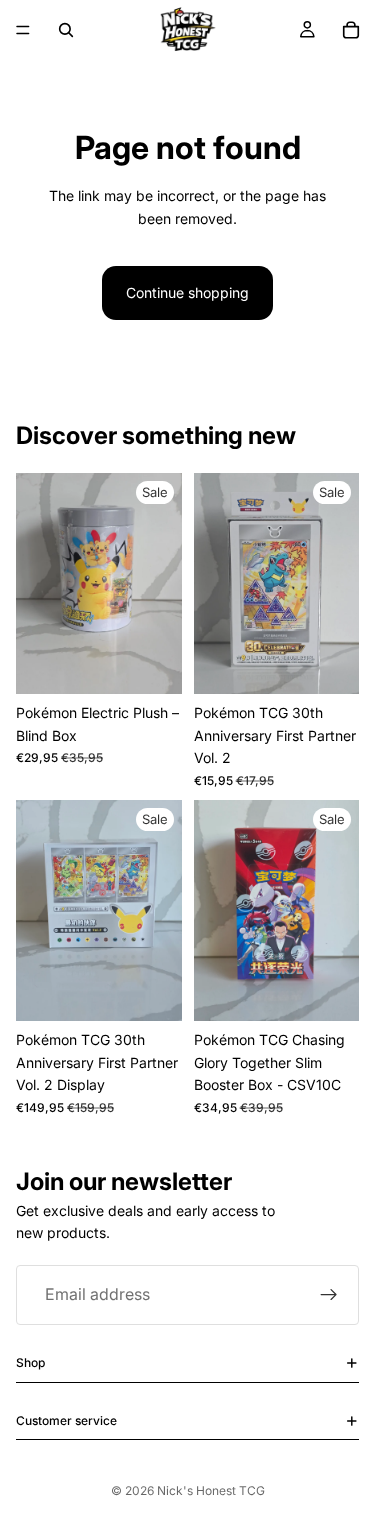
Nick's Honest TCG (211, 1490)
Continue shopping (187, 292)
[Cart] (351, 30)
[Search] (66, 30)
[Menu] (23, 30)
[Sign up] (329, 1295)
